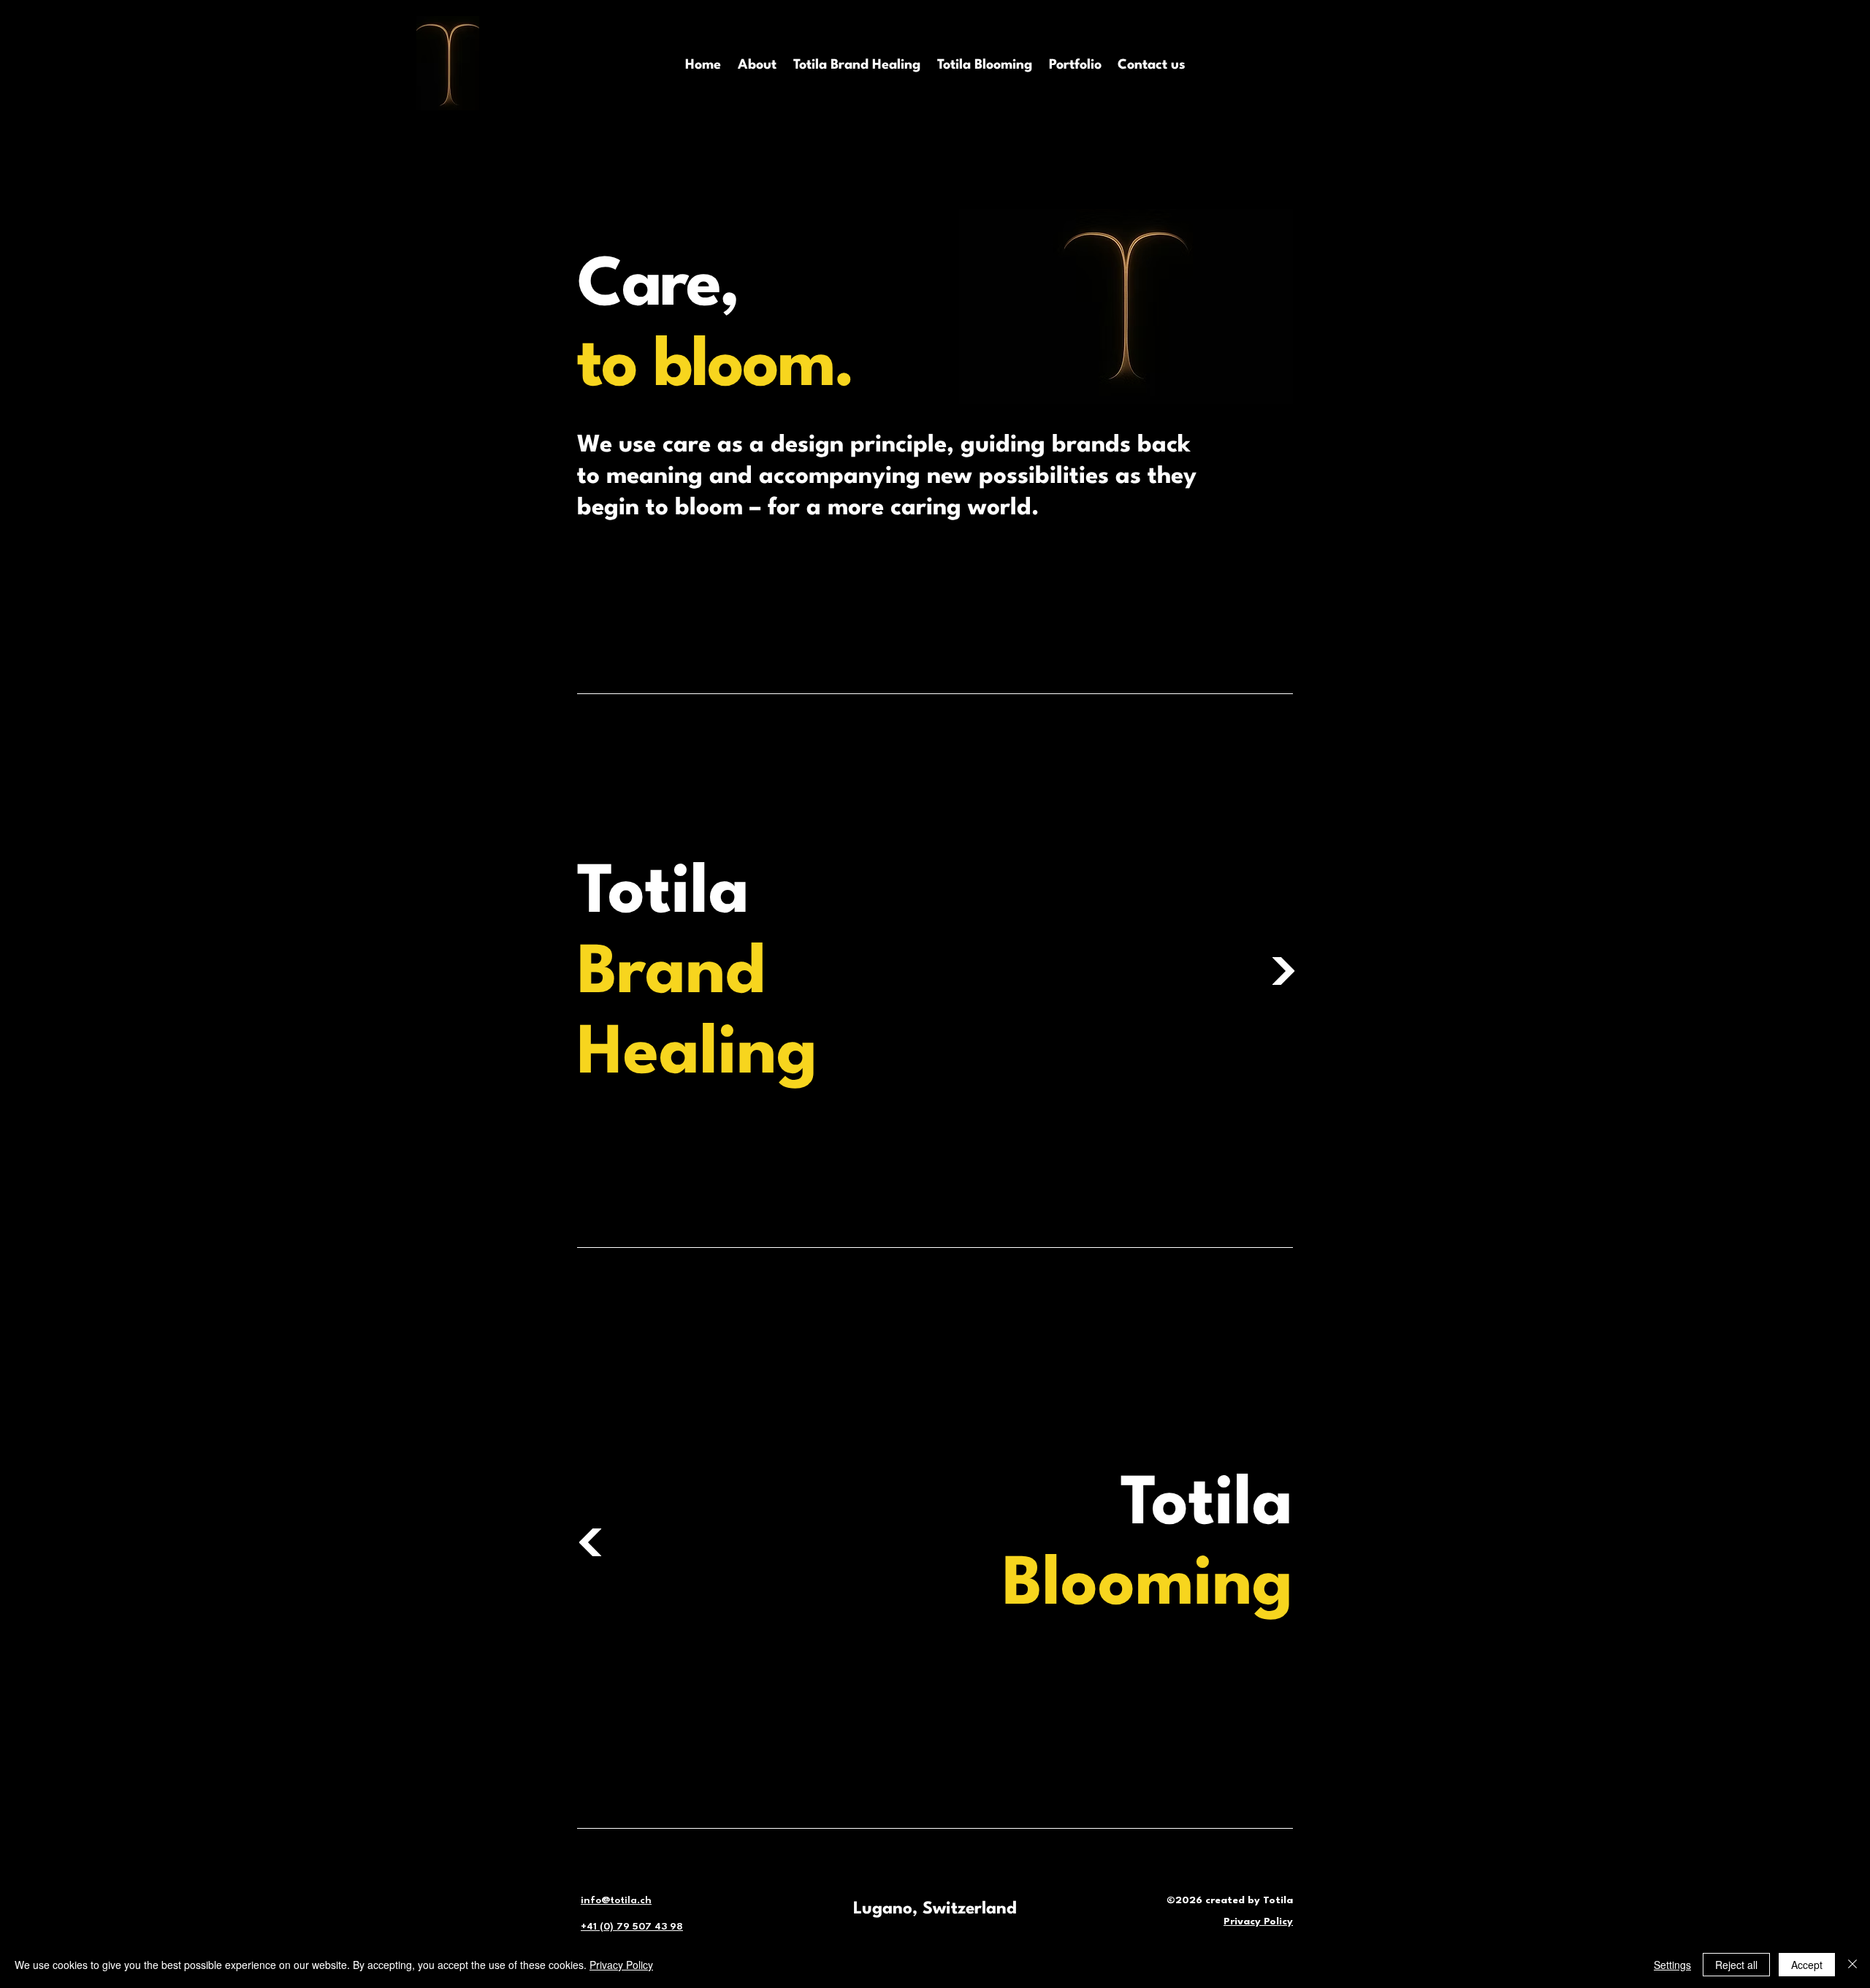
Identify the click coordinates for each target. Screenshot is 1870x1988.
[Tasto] (591, 1542)
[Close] (1852, 1965)
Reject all (1736, 1965)
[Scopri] (1283, 971)
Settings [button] (1672, 1965)
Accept (1807, 1965)
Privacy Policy (621, 1965)
